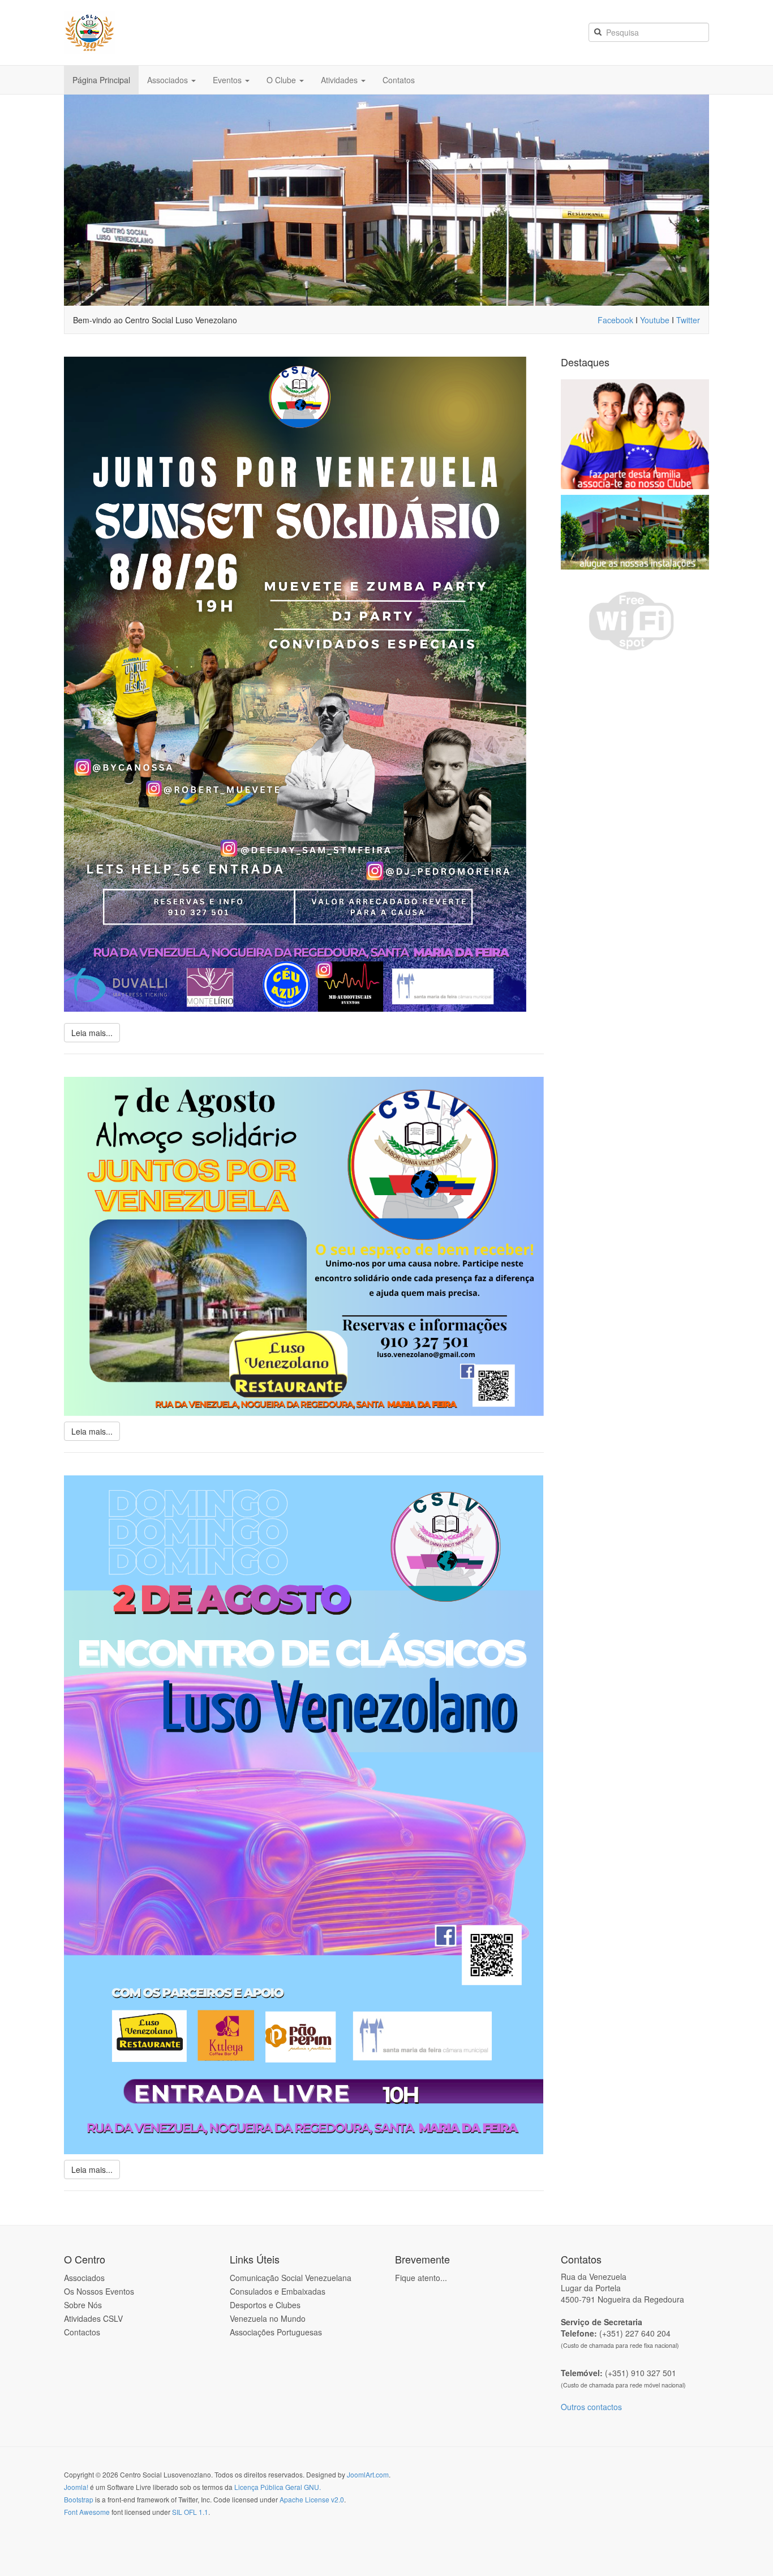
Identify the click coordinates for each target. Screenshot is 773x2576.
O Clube (282, 80)
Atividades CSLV (93, 2318)
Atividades (340, 80)
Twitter (688, 320)
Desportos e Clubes (265, 2305)
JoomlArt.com (368, 2474)
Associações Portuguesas (276, 2332)
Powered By (658, 2484)
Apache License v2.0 (312, 2499)
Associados (169, 80)
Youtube (655, 320)
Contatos (399, 80)
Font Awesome (87, 2512)
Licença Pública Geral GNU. (278, 2487)
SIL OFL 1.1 (190, 2512)
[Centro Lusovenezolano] (386, 199)
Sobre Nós (83, 2305)
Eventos (228, 80)
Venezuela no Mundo (268, 2318)
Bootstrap (79, 2499)
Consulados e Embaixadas (278, 2291)
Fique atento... (421, 2278)
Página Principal (101, 80)
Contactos (82, 2332)
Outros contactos (591, 2407)
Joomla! (76, 2487)
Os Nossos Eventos (99, 2291)
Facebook (617, 320)
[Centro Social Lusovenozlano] (168, 33)
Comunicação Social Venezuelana (291, 2278)
